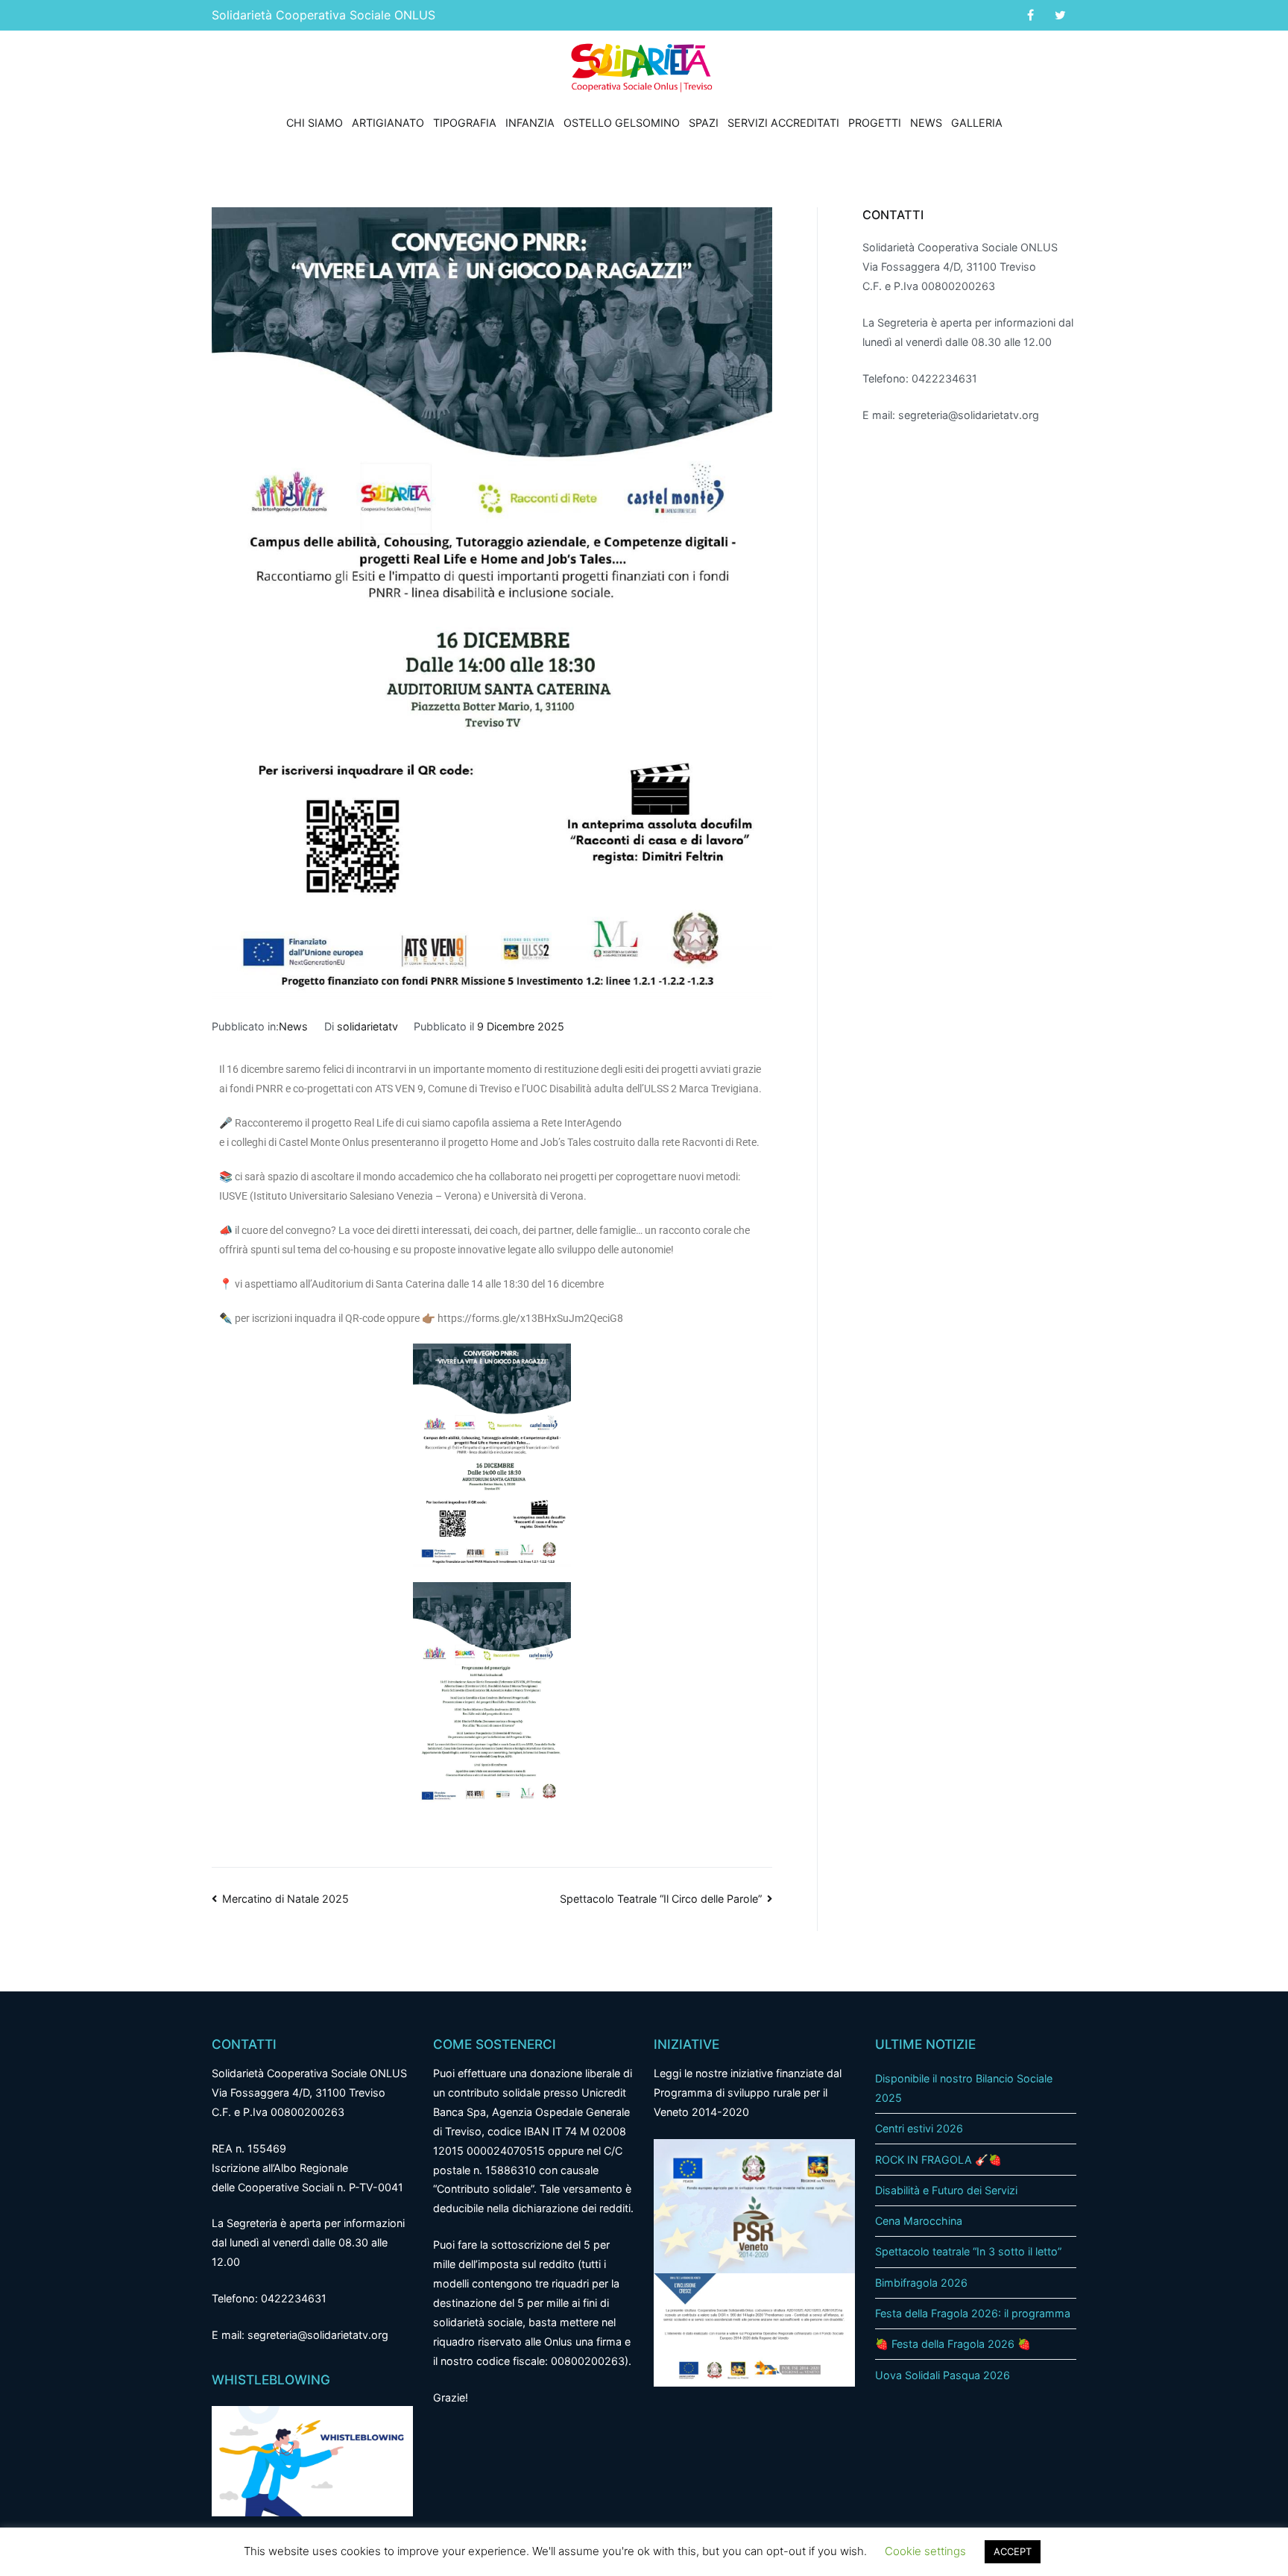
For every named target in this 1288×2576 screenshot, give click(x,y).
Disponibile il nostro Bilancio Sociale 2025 (964, 2088)
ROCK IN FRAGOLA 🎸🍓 (938, 2160)
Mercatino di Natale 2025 (285, 1899)
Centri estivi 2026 (919, 2128)
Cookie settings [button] (925, 2551)
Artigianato (388, 123)
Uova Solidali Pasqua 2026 (943, 2375)
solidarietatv (367, 1026)
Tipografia (465, 123)
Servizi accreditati (783, 123)
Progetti (875, 123)
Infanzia (530, 123)
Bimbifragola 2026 (921, 2283)
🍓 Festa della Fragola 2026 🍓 (953, 2344)
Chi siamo (315, 123)
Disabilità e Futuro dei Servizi (946, 2190)
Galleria (977, 123)
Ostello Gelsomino (622, 123)
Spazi (704, 123)
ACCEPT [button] (1013, 2551)
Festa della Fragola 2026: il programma (973, 2313)
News (926, 123)
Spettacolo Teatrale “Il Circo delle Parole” (661, 1899)
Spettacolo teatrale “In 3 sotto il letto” (968, 2251)
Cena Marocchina (919, 2221)
